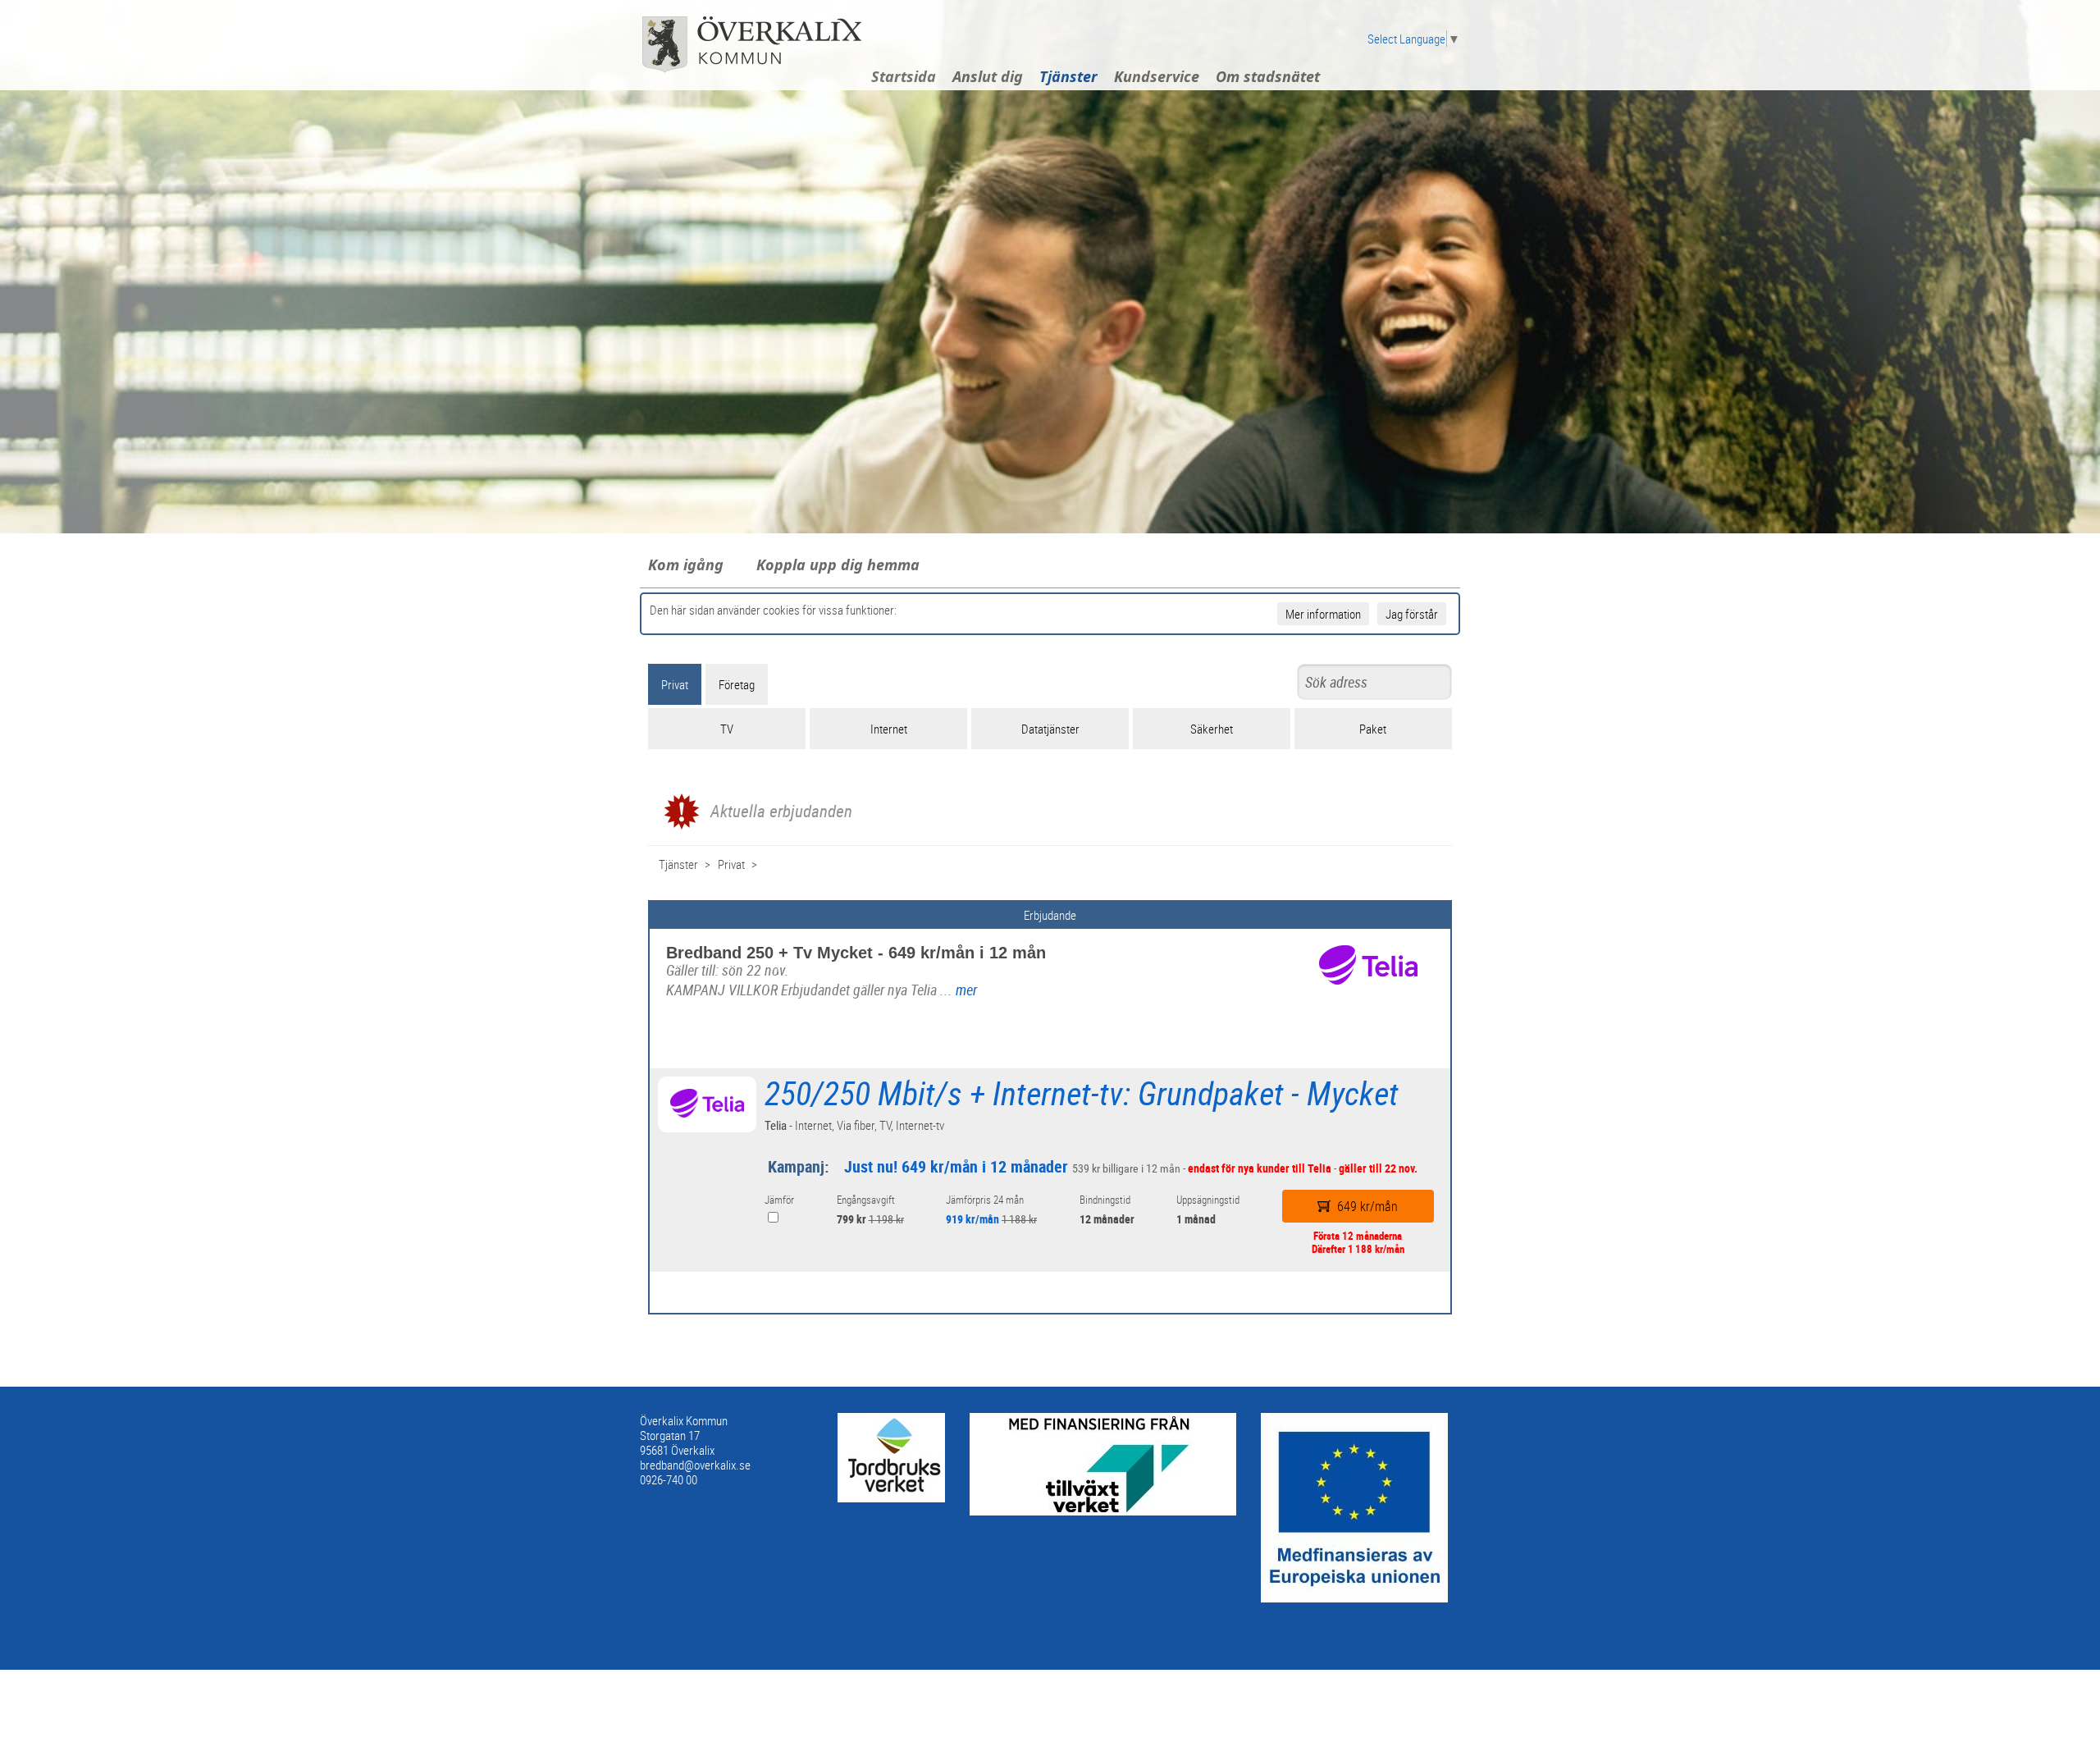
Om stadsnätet (1268, 76)
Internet (889, 729)
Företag (737, 684)
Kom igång (686, 565)
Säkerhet (1212, 729)
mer (966, 990)
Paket (1373, 729)
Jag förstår (1412, 614)
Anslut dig (988, 76)
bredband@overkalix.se (695, 1465)
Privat (675, 684)
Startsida (904, 76)
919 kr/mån (972, 1219)
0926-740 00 (669, 1479)
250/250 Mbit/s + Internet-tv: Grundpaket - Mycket (1082, 1093)
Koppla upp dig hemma (838, 565)
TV (727, 729)
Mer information (1323, 614)
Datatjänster (1050, 729)
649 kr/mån (1367, 1206)
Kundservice (1157, 76)
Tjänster (1068, 76)
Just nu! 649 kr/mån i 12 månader (956, 1166)
